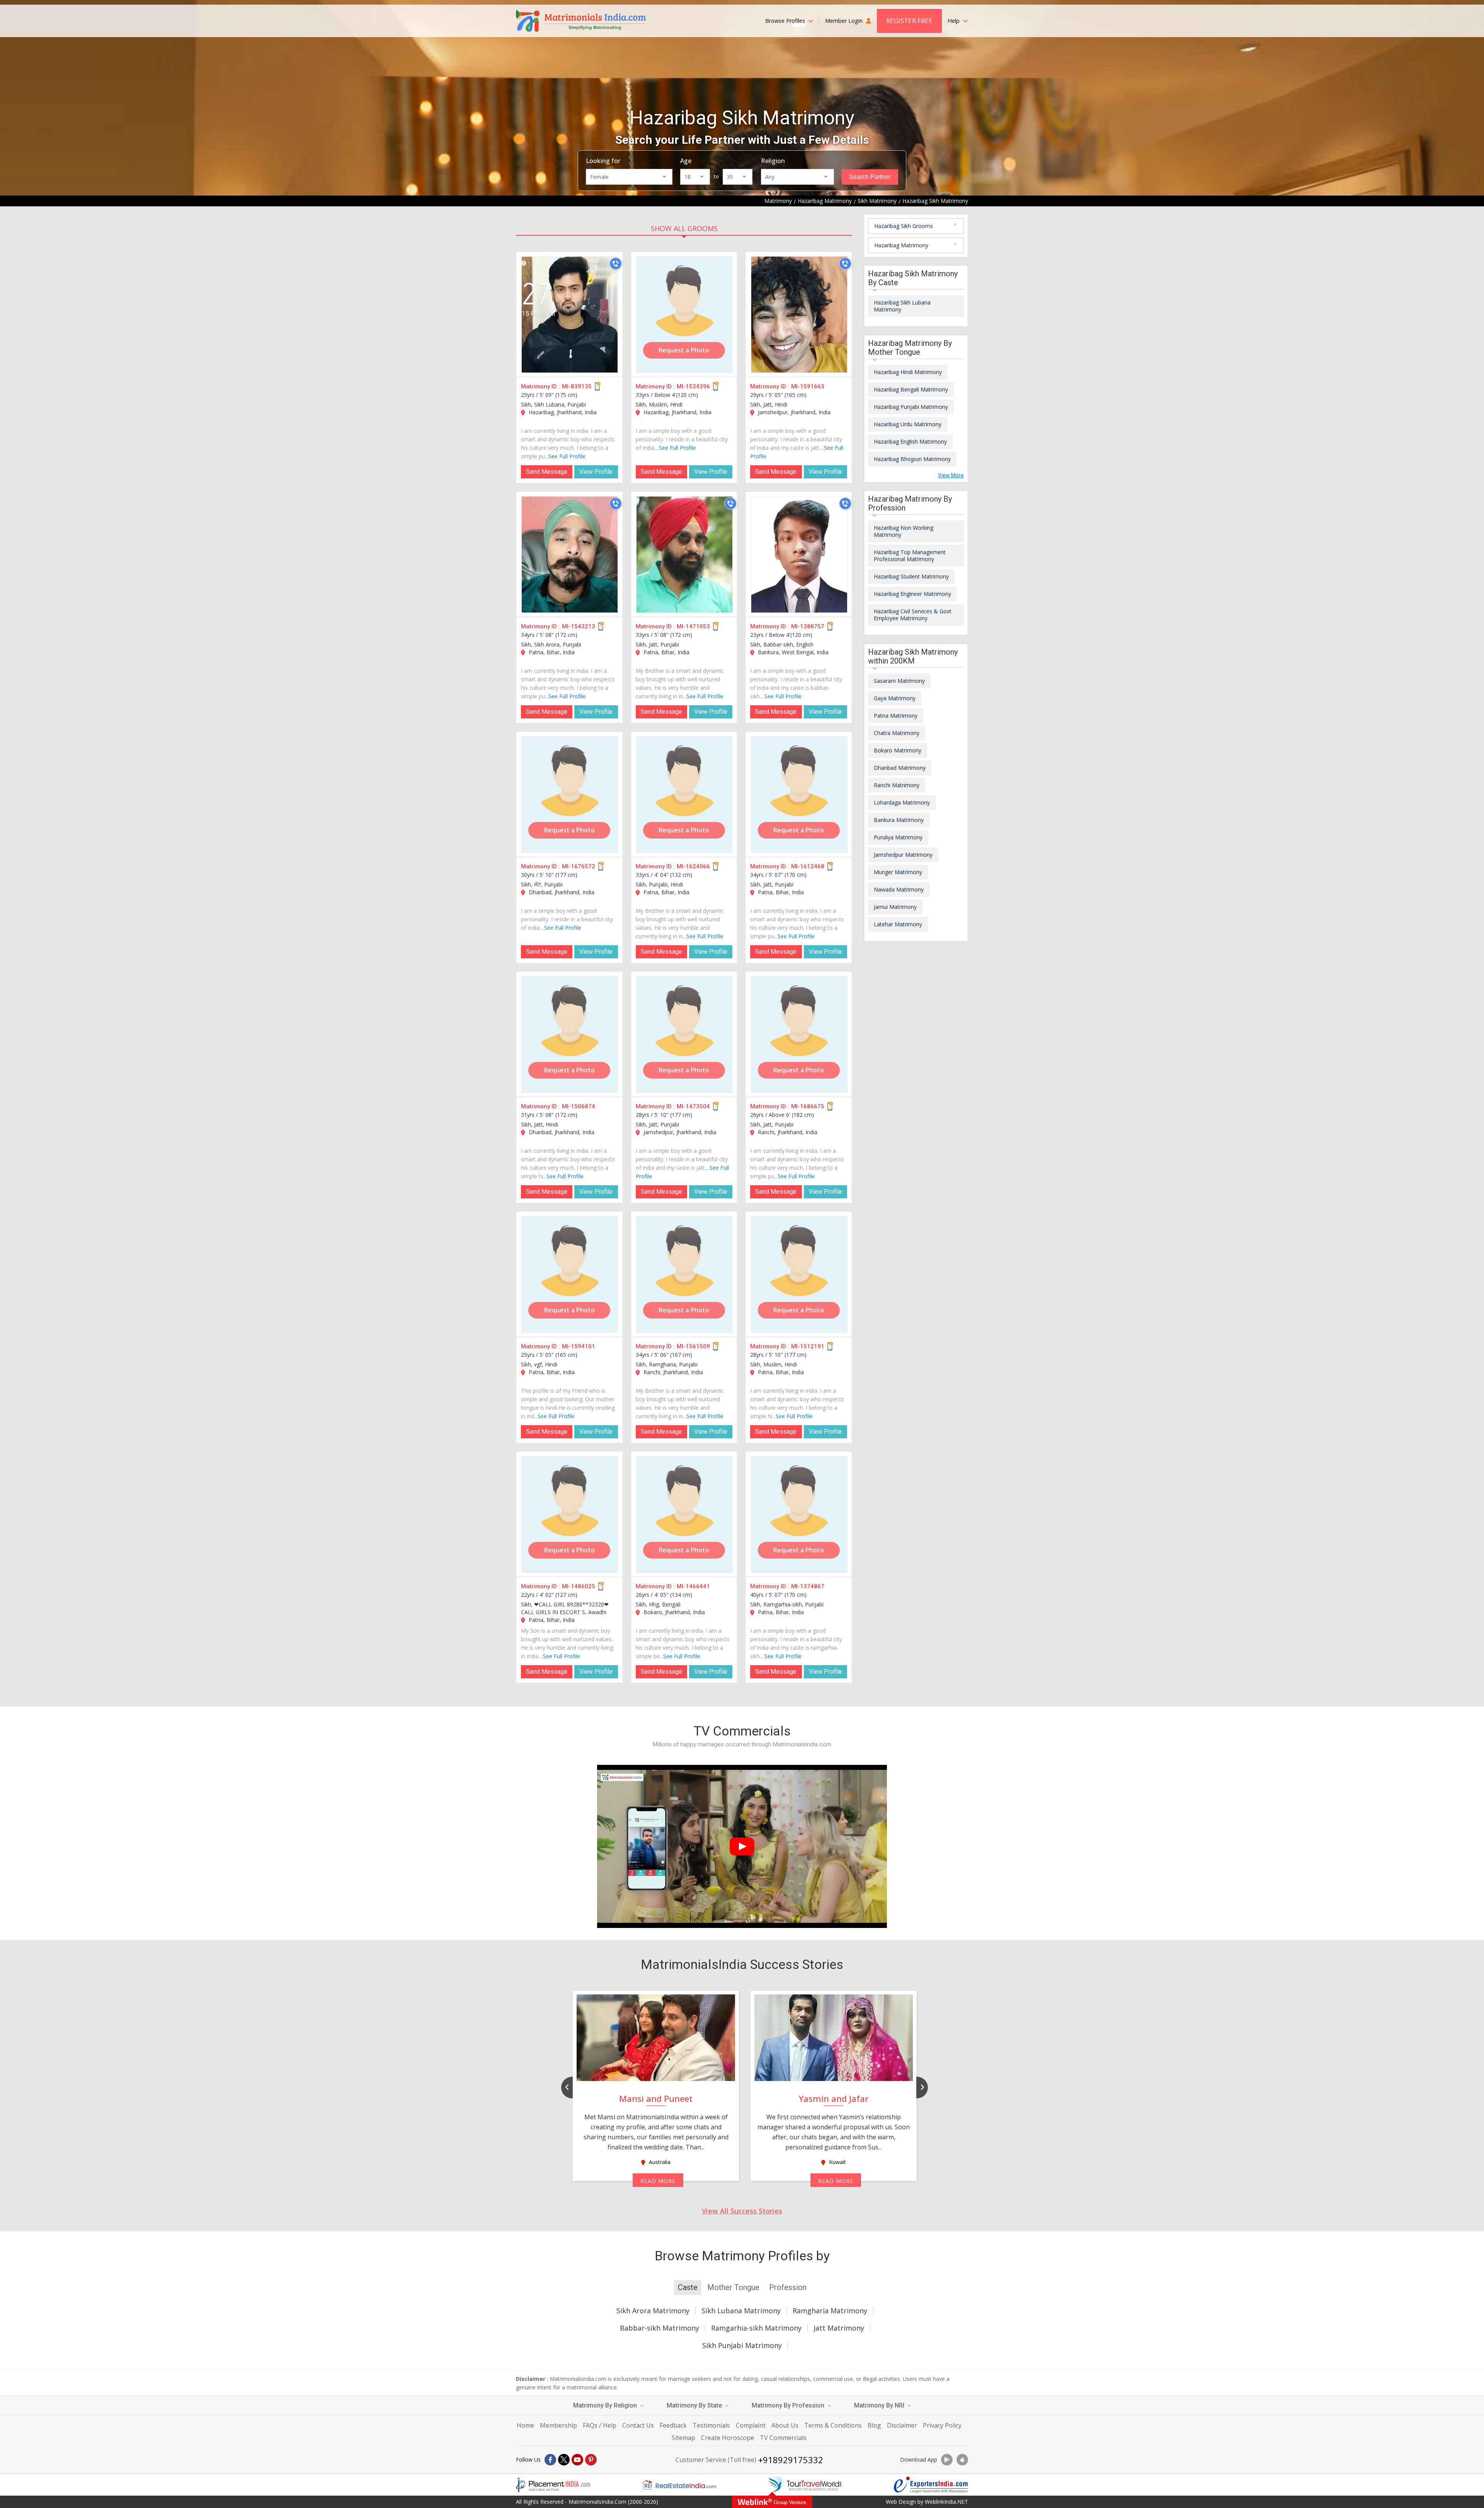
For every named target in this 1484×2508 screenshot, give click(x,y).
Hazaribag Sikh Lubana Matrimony (902, 306)
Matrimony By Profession (789, 2405)
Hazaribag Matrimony (901, 245)
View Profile (596, 472)
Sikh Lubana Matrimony (741, 2311)
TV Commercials (783, 2438)
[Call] (616, 264)
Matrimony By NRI (880, 2405)
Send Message (547, 472)
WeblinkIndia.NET (946, 2502)
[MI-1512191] (799, 1274)
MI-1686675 (808, 1106)
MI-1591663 (808, 386)
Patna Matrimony (896, 715)
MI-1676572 (579, 866)
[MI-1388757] (799, 555)
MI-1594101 (579, 1346)
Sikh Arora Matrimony (653, 2311)
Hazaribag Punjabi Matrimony (911, 407)
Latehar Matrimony (898, 924)
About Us (785, 2425)
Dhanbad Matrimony (900, 768)
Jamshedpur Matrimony (903, 855)
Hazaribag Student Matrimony (911, 576)
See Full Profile (567, 456)
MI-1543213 (579, 626)
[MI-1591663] (799, 315)
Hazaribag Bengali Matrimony (911, 389)
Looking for (603, 161)
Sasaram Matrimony (899, 681)
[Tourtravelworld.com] (805, 2485)
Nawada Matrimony (899, 889)
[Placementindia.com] (553, 2485)
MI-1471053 (693, 626)
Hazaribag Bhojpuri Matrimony (912, 459)
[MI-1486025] (570, 1514)
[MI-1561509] (684, 1274)
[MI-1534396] (684, 315)
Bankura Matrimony (899, 820)
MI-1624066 (693, 866)
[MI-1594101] (570, 1274)
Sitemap (683, 2438)
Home (525, 2425)
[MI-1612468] (799, 795)
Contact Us (638, 2425)
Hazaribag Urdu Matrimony (908, 424)
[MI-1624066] (684, 795)
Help (954, 21)
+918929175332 (791, 2460)
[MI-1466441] (684, 1514)
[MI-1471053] (684, 555)
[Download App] (947, 2460)
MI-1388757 (808, 626)
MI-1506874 (579, 1106)
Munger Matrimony (898, 872)
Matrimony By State (695, 2405)
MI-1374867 (808, 1586)
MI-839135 (577, 386)
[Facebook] (550, 2460)
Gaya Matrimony (895, 698)
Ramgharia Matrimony (830, 2311)
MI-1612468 (808, 866)
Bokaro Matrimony (898, 750)
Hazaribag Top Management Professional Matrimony (910, 556)
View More (951, 475)
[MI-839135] (570, 315)
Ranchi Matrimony (897, 785)
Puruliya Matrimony (898, 837)
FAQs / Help (600, 2425)
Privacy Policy (942, 2425)
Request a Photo (684, 350)
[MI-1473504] (684, 1035)
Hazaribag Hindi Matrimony (908, 372)
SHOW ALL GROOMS (684, 228)
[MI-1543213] (570, 555)
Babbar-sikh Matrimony (659, 2328)
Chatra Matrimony (897, 733)
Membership (558, 2425)
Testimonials (711, 2425)
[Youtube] (577, 2460)
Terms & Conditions (833, 2425)
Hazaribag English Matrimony (910, 442)
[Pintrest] (591, 2460)
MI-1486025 (579, 1586)
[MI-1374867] (799, 1514)
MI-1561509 (693, 1346)
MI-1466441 (693, 1586)
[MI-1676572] (570, 795)
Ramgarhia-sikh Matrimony (756, 2328)
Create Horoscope (728, 2438)
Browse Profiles (786, 21)
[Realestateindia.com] (679, 2485)
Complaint (751, 2425)
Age (686, 161)
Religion (773, 161)
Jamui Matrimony (895, 907)
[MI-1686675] (799, 1035)
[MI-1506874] (570, 1035)
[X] (564, 2460)
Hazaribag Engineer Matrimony (912, 594)
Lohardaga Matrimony (902, 802)
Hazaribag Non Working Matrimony (904, 531)
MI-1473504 (693, 1106)
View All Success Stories (742, 2211)
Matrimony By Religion (606, 2405)
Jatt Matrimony (839, 2328)
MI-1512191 (808, 1346)
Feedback (673, 2425)
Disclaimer (902, 2425)
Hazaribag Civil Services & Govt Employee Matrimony (913, 615)
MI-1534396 (693, 386)
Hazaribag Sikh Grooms (904, 226)
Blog (874, 2425)
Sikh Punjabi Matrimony (742, 2345)
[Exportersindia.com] (931, 2485)
